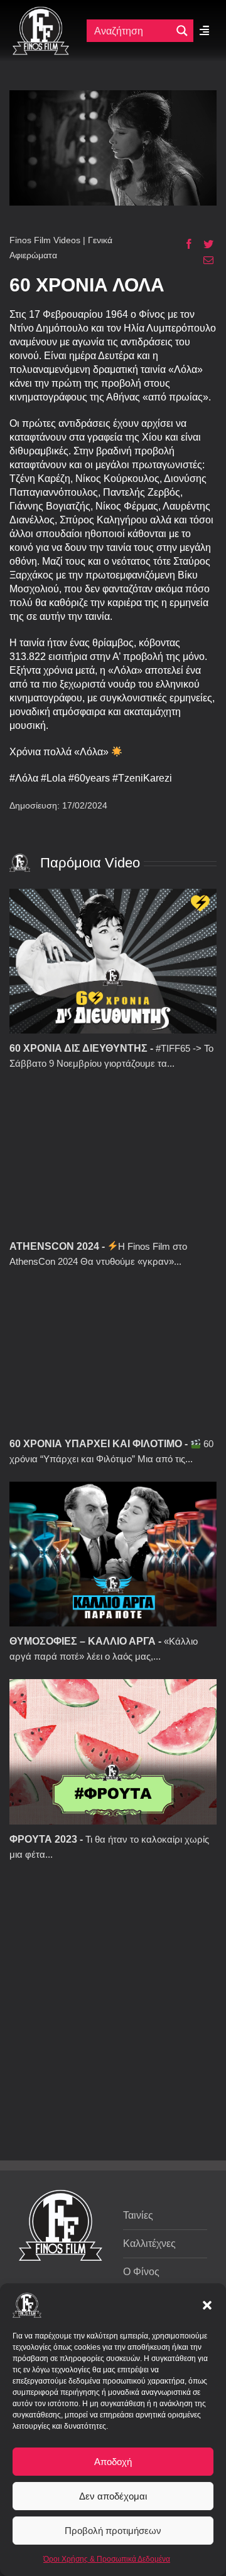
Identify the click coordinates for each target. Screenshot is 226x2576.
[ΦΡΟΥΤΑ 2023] (113, 1751)
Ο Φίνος (141, 2272)
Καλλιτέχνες (149, 2244)
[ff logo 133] (41, 12)
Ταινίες (138, 2215)
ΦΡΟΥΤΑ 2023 (43, 1839)
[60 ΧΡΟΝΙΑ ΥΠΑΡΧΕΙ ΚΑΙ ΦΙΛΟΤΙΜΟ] (113, 1357)
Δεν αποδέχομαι (113, 2496)
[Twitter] (204, 244)
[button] (207, 2305)
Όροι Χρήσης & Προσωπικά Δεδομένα (107, 2559)
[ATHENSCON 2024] (113, 1159)
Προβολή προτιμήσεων (113, 2531)
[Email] (204, 260)
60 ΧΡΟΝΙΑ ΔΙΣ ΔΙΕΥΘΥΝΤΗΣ (78, 1048)
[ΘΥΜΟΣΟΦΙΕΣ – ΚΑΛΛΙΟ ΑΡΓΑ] (113, 1554)
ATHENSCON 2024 (54, 1246)
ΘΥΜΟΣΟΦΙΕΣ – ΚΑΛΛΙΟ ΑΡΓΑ (83, 1641)
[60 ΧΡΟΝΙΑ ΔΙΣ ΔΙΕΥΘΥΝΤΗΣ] (113, 961)
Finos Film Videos (45, 240)
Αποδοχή (113, 2462)
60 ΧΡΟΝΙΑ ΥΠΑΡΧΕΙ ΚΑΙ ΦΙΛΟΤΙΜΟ (96, 1444)
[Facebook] (184, 244)
